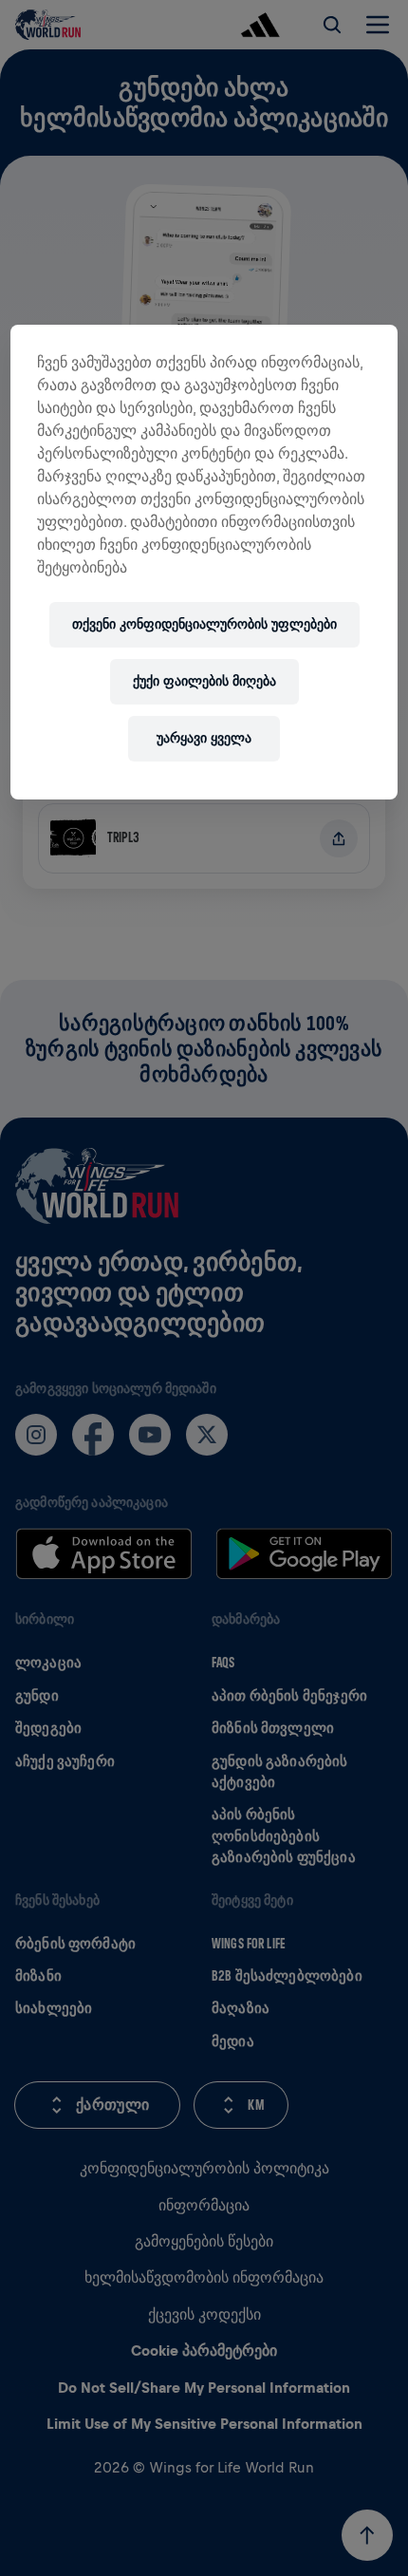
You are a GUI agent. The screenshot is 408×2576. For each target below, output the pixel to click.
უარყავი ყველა (204, 738)
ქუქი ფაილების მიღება (204, 681)
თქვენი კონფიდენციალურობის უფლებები (204, 624)
